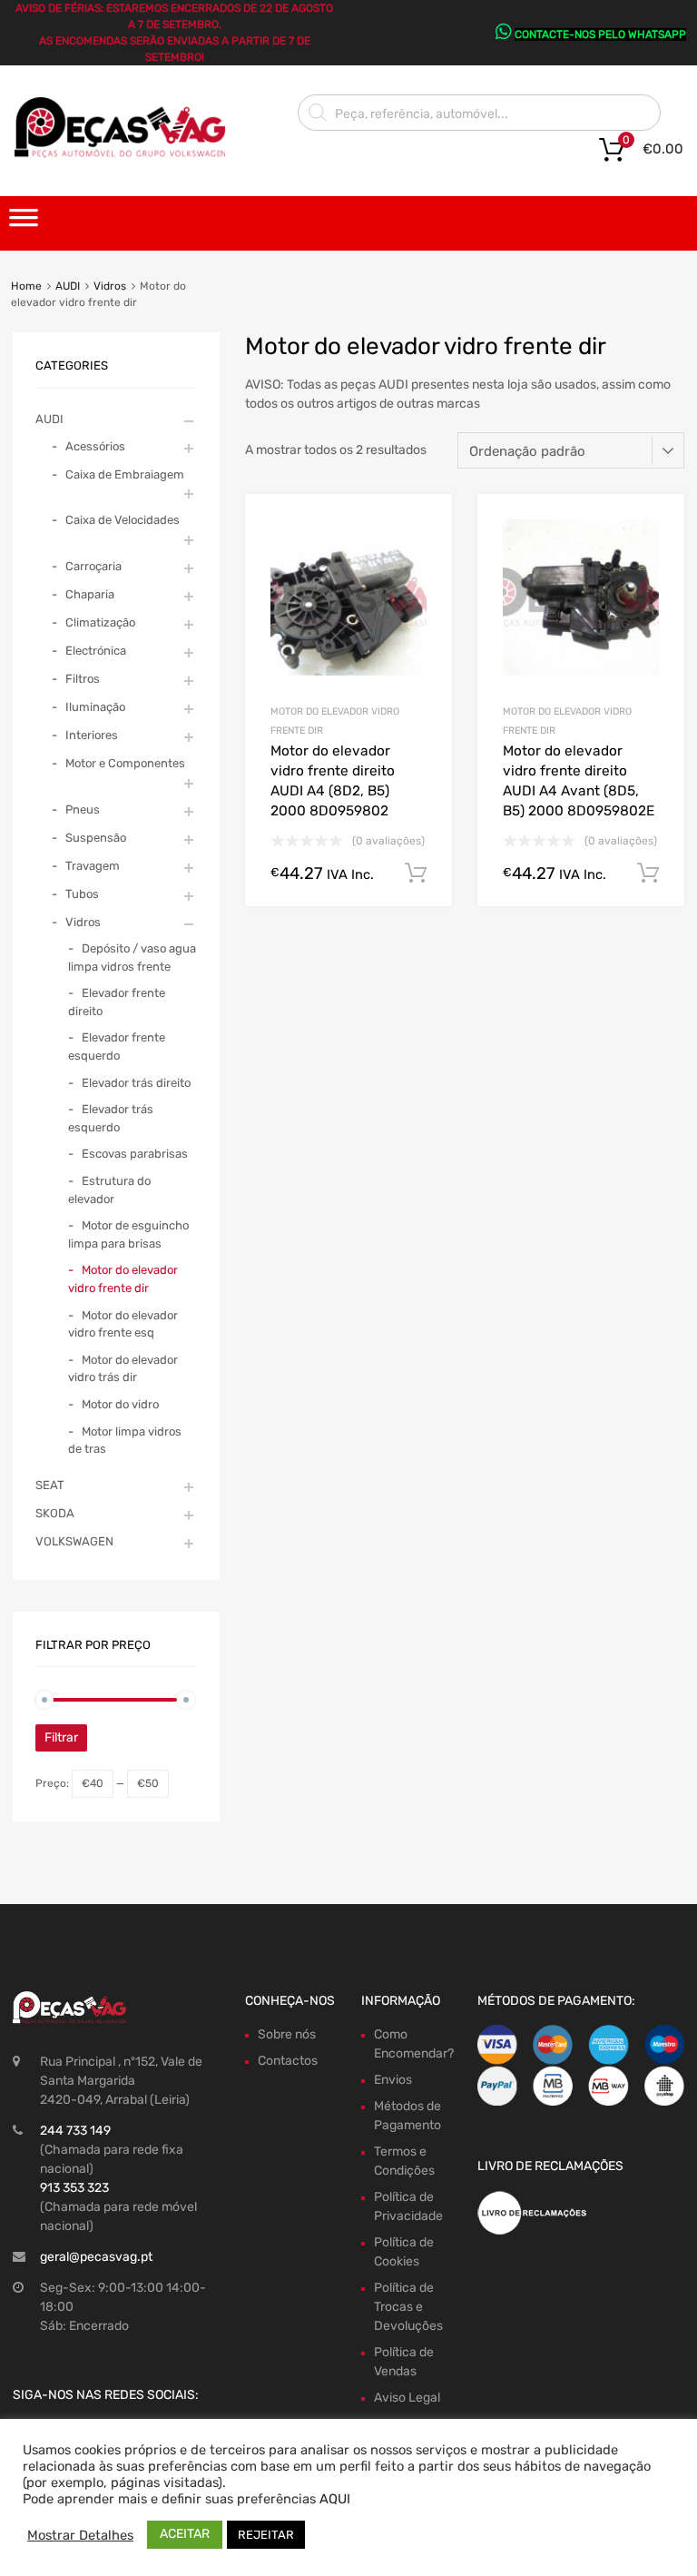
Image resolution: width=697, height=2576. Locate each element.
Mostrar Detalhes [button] (80, 2535)
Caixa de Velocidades (123, 520)
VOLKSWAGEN (74, 1541)
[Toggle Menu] (24, 223)
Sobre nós (287, 2034)
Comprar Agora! (416, 873)
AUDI (68, 286)
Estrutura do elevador (109, 1190)
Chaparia (90, 594)
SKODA (55, 1513)
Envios (393, 2080)
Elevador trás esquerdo (111, 1118)
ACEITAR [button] (185, 2534)
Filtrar (61, 1737)
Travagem (93, 866)
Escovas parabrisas (135, 1154)
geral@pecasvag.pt (96, 2257)
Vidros (110, 286)
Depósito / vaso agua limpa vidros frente (132, 957)
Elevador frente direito (117, 1002)
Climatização (100, 622)
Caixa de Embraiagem (125, 474)
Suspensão (96, 838)
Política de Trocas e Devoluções (408, 2307)
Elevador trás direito (136, 1083)
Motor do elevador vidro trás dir (123, 1369)
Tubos (82, 894)
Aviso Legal (407, 2398)
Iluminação (95, 707)
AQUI (335, 2499)
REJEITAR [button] (266, 2535)
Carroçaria (93, 566)
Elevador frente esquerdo (117, 1046)
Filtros (83, 679)
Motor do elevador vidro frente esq (123, 1324)
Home (26, 286)
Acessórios (95, 446)
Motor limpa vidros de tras (125, 1441)
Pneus (83, 809)
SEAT (50, 1485)
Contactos (288, 2061)
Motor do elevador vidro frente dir (123, 1279)
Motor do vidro (120, 1404)
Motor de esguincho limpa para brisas (128, 1234)
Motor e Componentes (125, 763)
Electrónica (96, 651)
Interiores (92, 735)
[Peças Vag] (127, 154)
